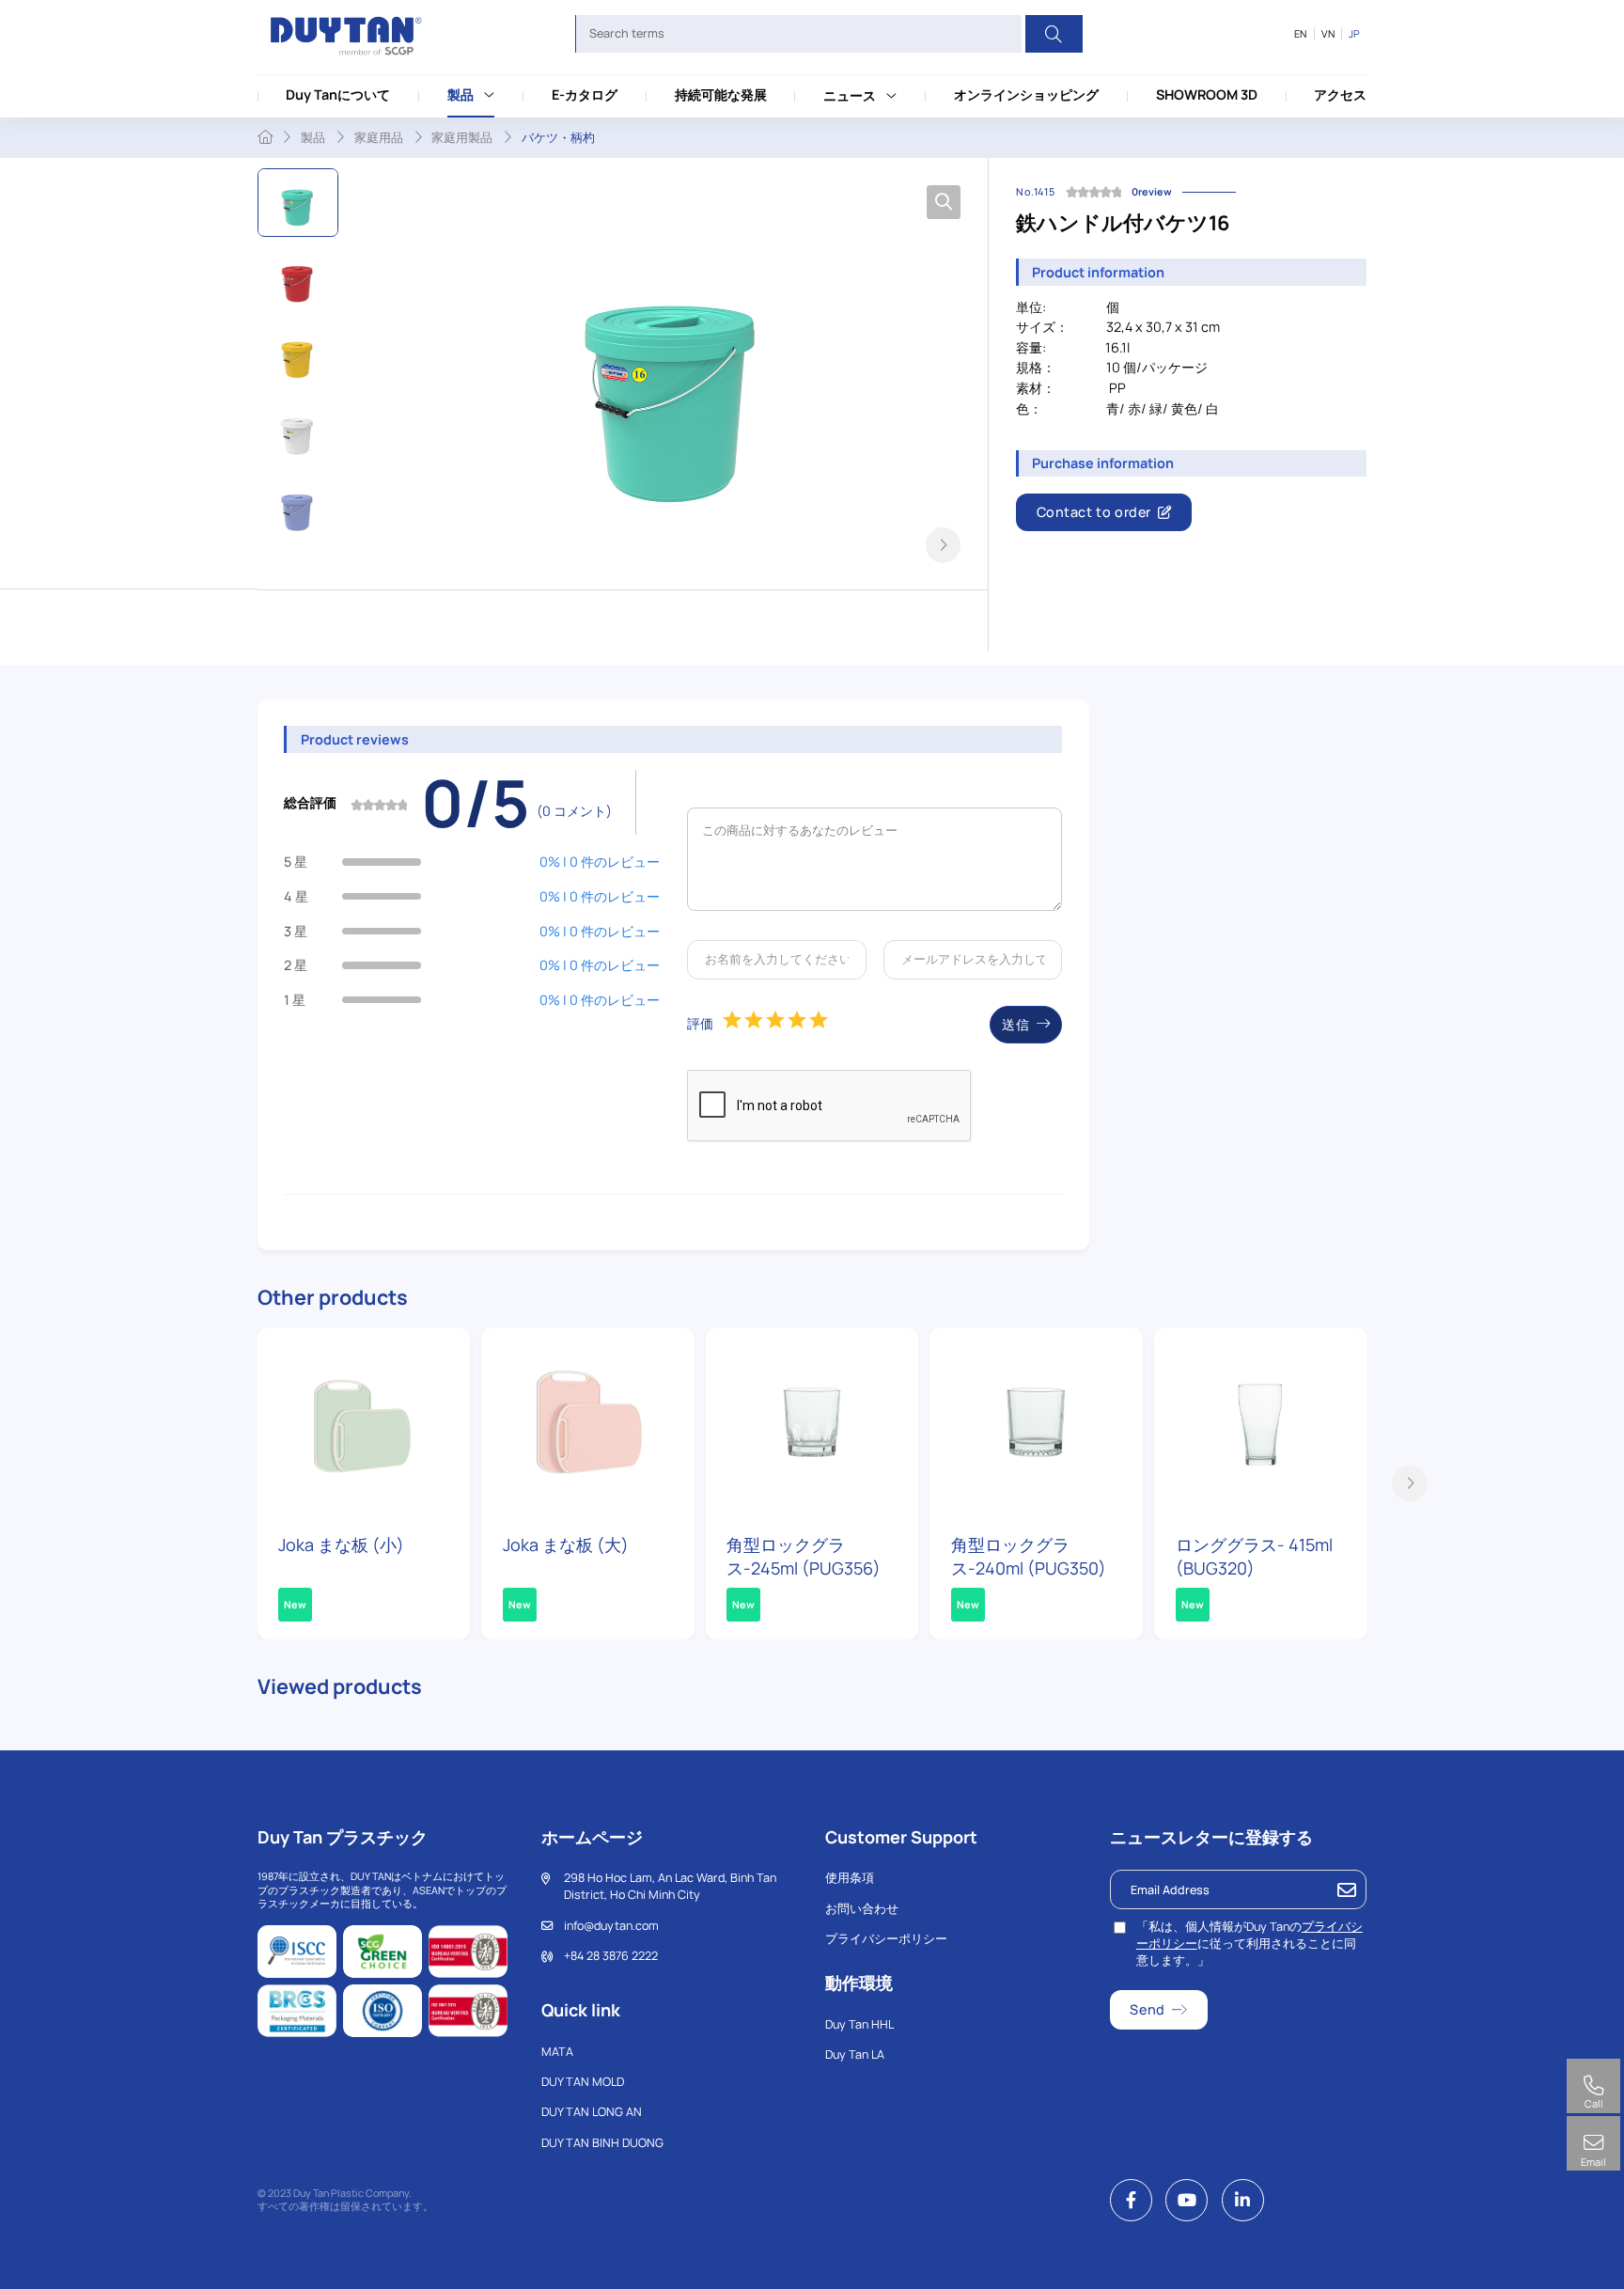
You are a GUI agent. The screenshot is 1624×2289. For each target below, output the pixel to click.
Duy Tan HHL (859, 2024)
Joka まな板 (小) (341, 1544)
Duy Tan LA (855, 2054)
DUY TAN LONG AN (592, 2112)
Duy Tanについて (338, 94)
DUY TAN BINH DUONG (602, 2143)
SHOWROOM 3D (1207, 94)
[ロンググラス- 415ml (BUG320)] (1261, 1423)
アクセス (1340, 94)
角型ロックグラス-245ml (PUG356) (804, 1556)
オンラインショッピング (1026, 94)
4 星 (296, 896)
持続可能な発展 (721, 94)
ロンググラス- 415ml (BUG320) (1254, 1556)
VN (1328, 34)
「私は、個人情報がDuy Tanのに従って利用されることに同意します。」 (1249, 1944)
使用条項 (850, 1878)
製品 (461, 94)
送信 (1015, 1024)
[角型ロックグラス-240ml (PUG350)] (1036, 1423)
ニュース (850, 95)
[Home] (265, 137)
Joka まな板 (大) (566, 1544)
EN (1300, 34)
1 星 (295, 1000)
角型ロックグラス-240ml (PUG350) (1029, 1556)
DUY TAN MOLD (583, 2082)
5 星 (296, 862)
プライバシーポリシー (886, 1939)
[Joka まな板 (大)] (588, 1423)
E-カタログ (585, 94)
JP (1354, 34)
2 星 (296, 965)
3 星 (296, 931)
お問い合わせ (862, 1909)
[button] (944, 545)
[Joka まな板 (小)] (364, 1423)
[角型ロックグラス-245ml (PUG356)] (812, 1423)
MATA (557, 2052)
